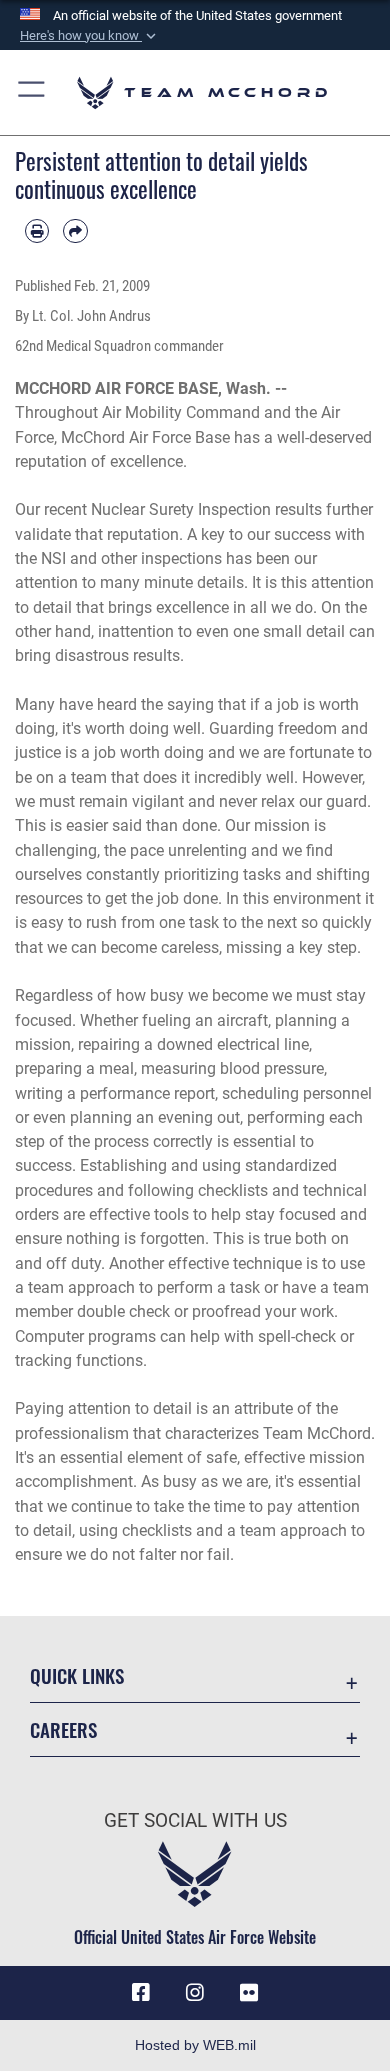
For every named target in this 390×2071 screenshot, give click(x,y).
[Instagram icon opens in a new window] (195, 1993)
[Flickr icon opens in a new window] (249, 1993)
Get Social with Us (195, 1820)
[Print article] (37, 231)
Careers (63, 1729)
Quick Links (77, 1675)
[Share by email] (75, 231)
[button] (90, 36)
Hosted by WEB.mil (195, 2045)
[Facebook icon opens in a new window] (141, 1993)
